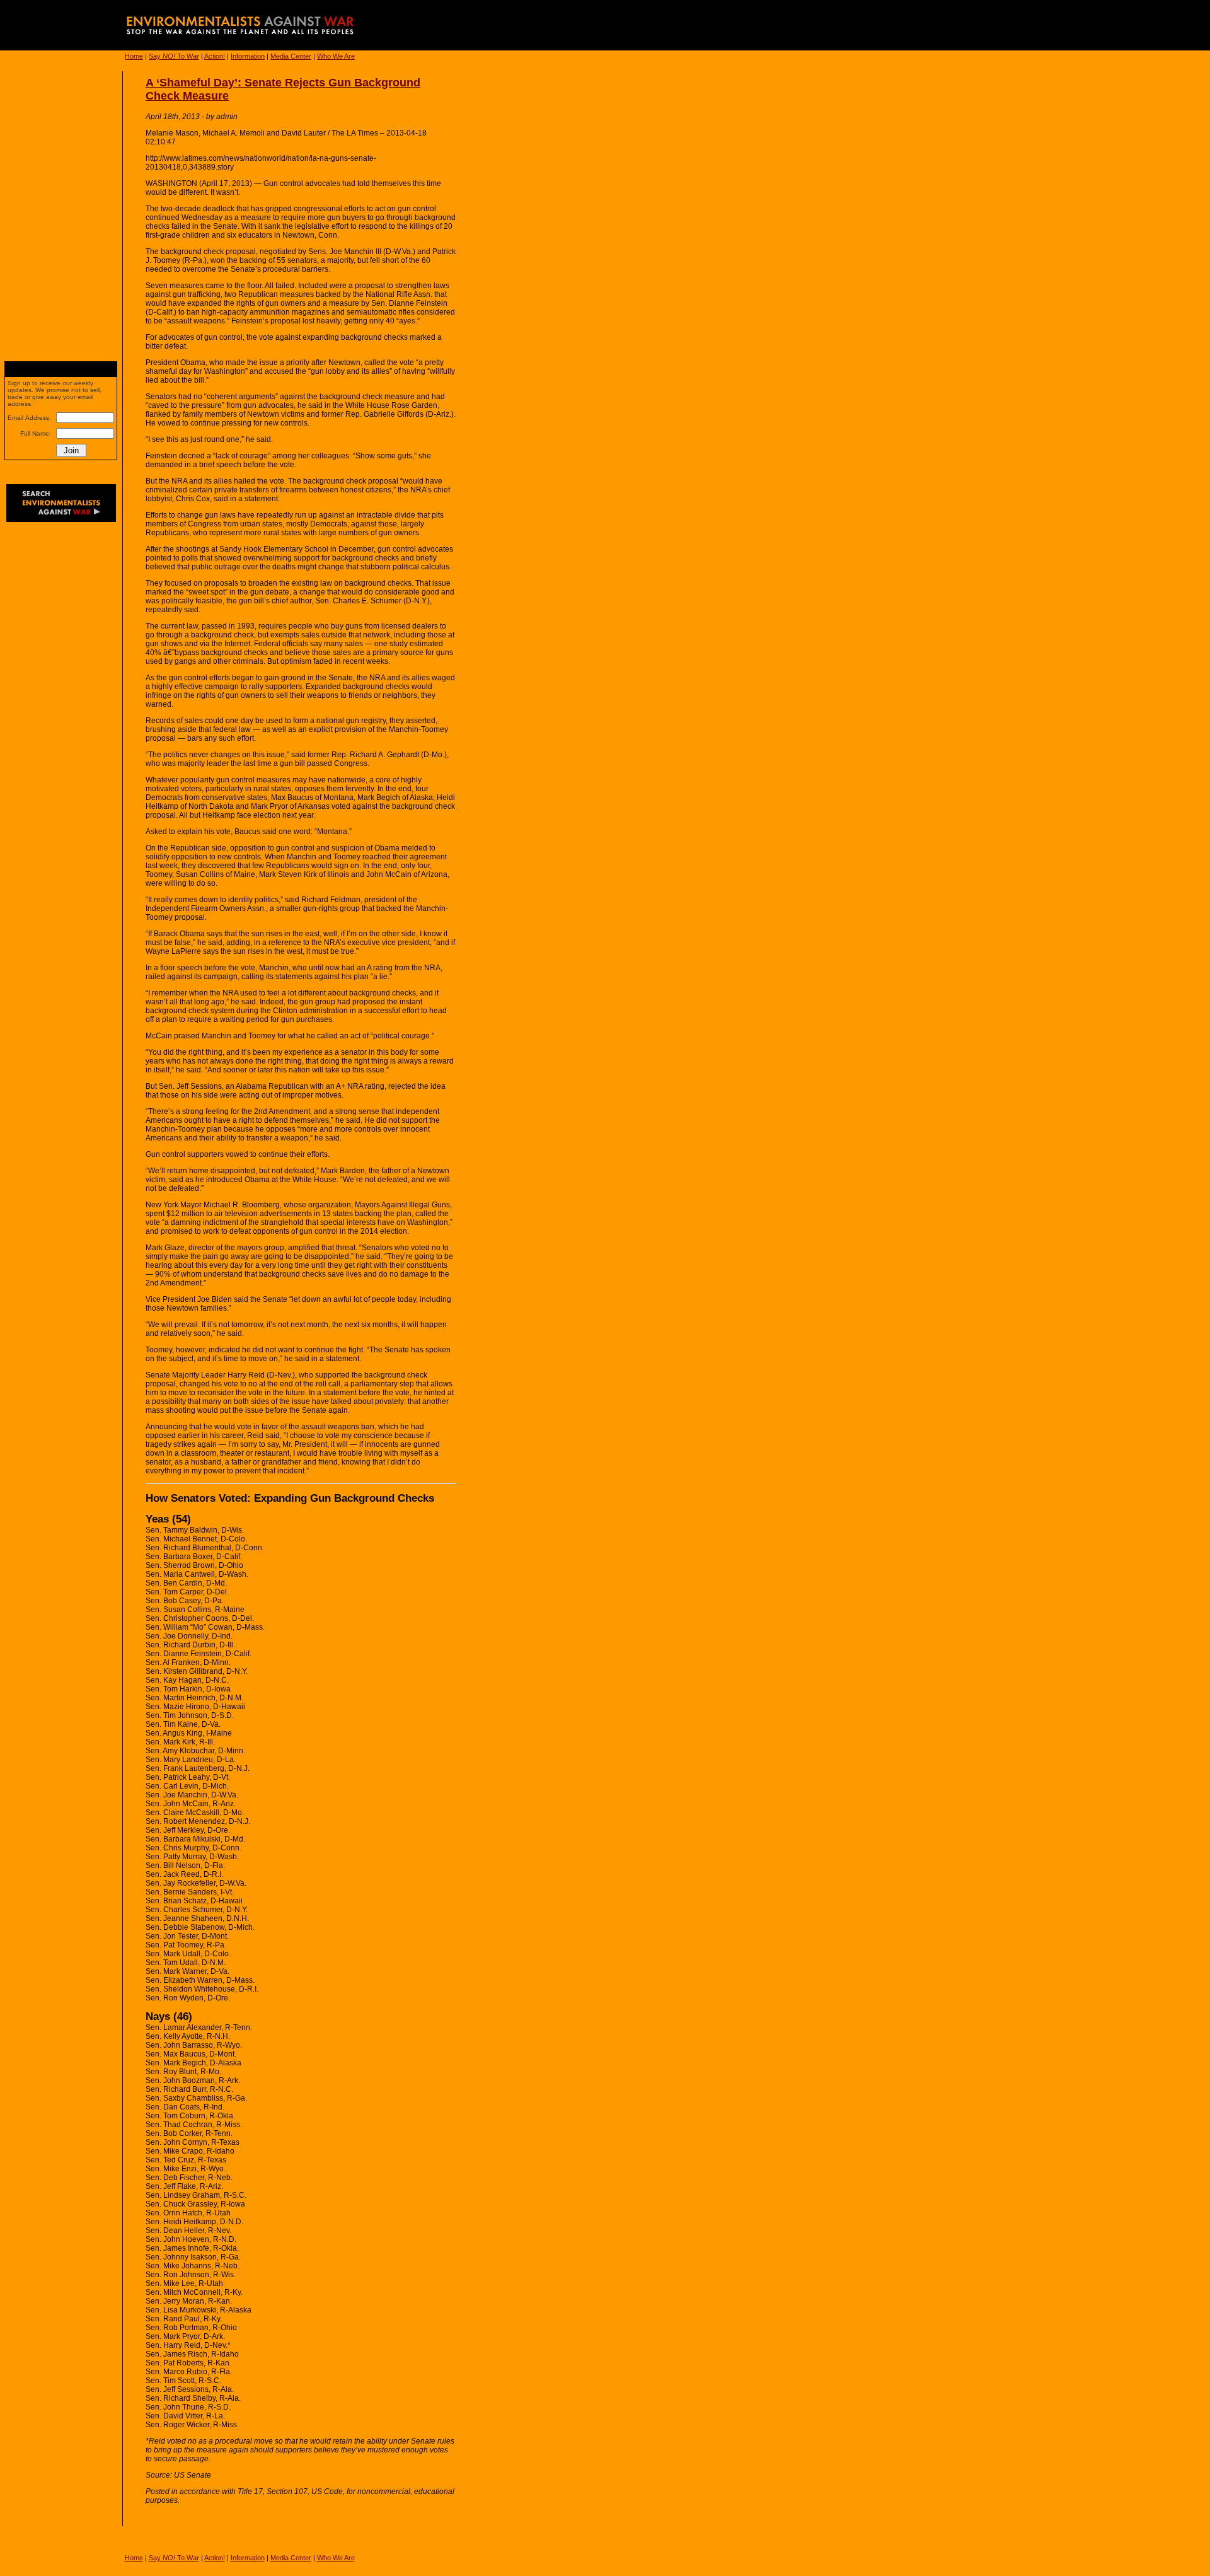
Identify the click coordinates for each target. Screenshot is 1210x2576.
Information (248, 56)
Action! (215, 56)
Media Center (291, 56)
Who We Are (336, 56)
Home (134, 56)
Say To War (174, 56)
